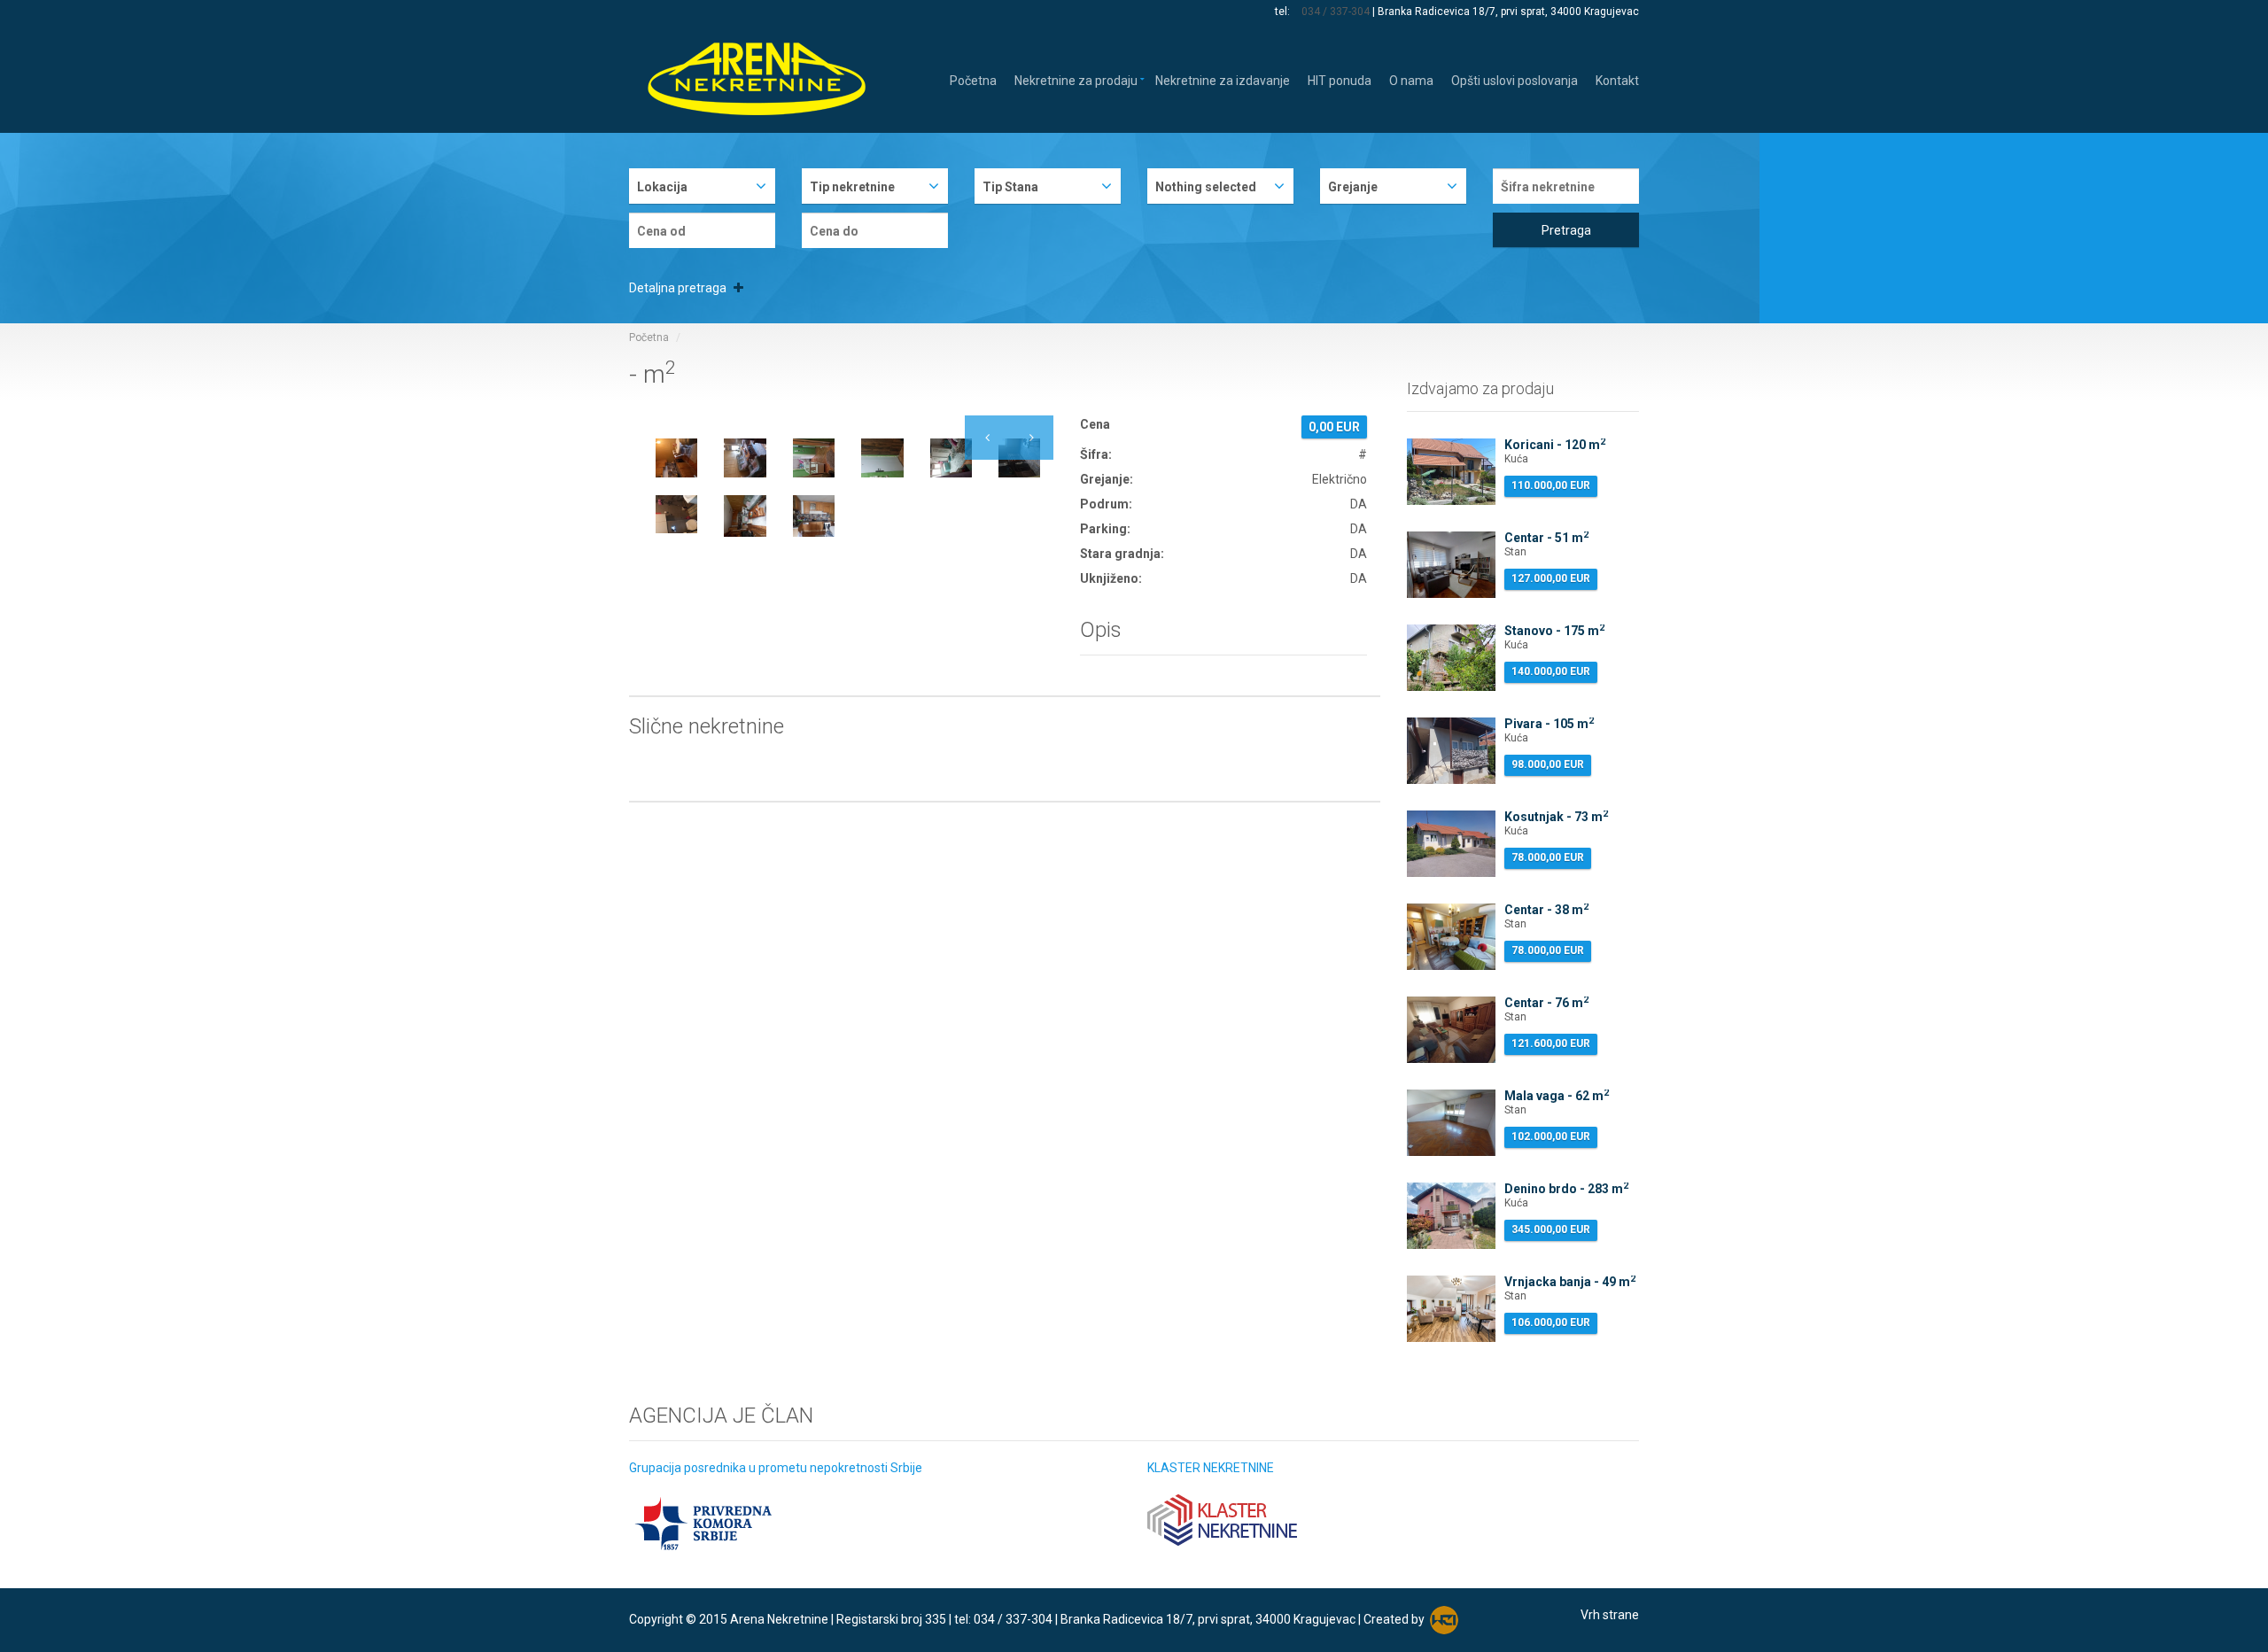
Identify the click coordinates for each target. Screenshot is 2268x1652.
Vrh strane (1610, 1615)
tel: (1284, 12)
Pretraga (1566, 230)
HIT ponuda (1340, 79)
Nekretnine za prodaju (1076, 79)
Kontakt (1617, 79)
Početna (973, 79)
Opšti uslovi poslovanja (1515, 79)
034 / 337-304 (1336, 12)
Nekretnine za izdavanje (1223, 79)
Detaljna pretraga (679, 288)
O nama (1411, 79)
